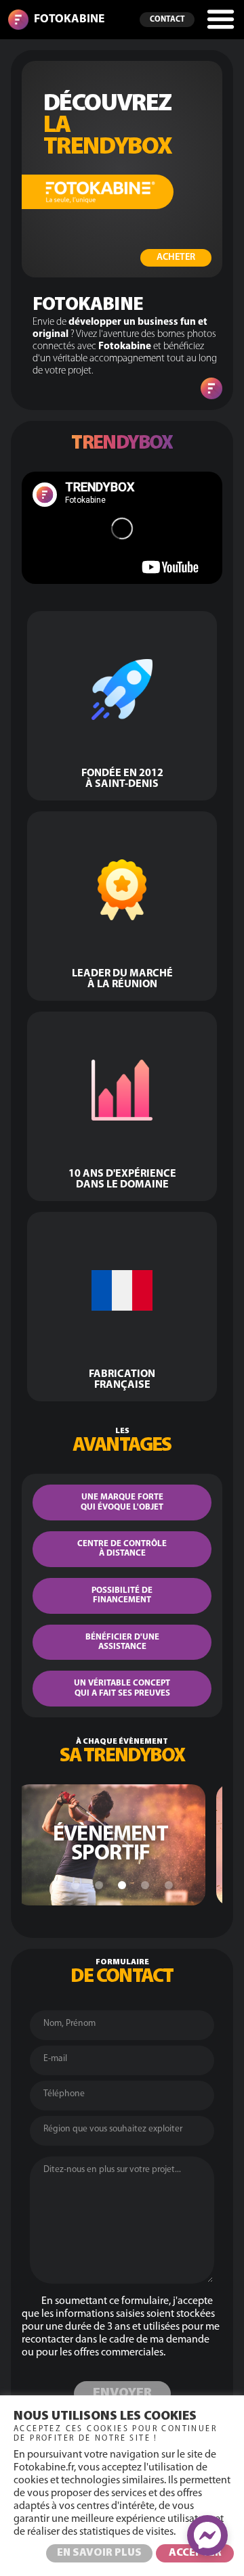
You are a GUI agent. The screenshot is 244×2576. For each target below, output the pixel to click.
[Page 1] (75, 1885)
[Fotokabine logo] (18, 20)
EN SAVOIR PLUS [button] (99, 2553)
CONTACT (167, 20)
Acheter (176, 257)
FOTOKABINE (69, 19)
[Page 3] (122, 1885)
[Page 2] (99, 1885)
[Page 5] (169, 1885)
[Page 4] (145, 1885)
